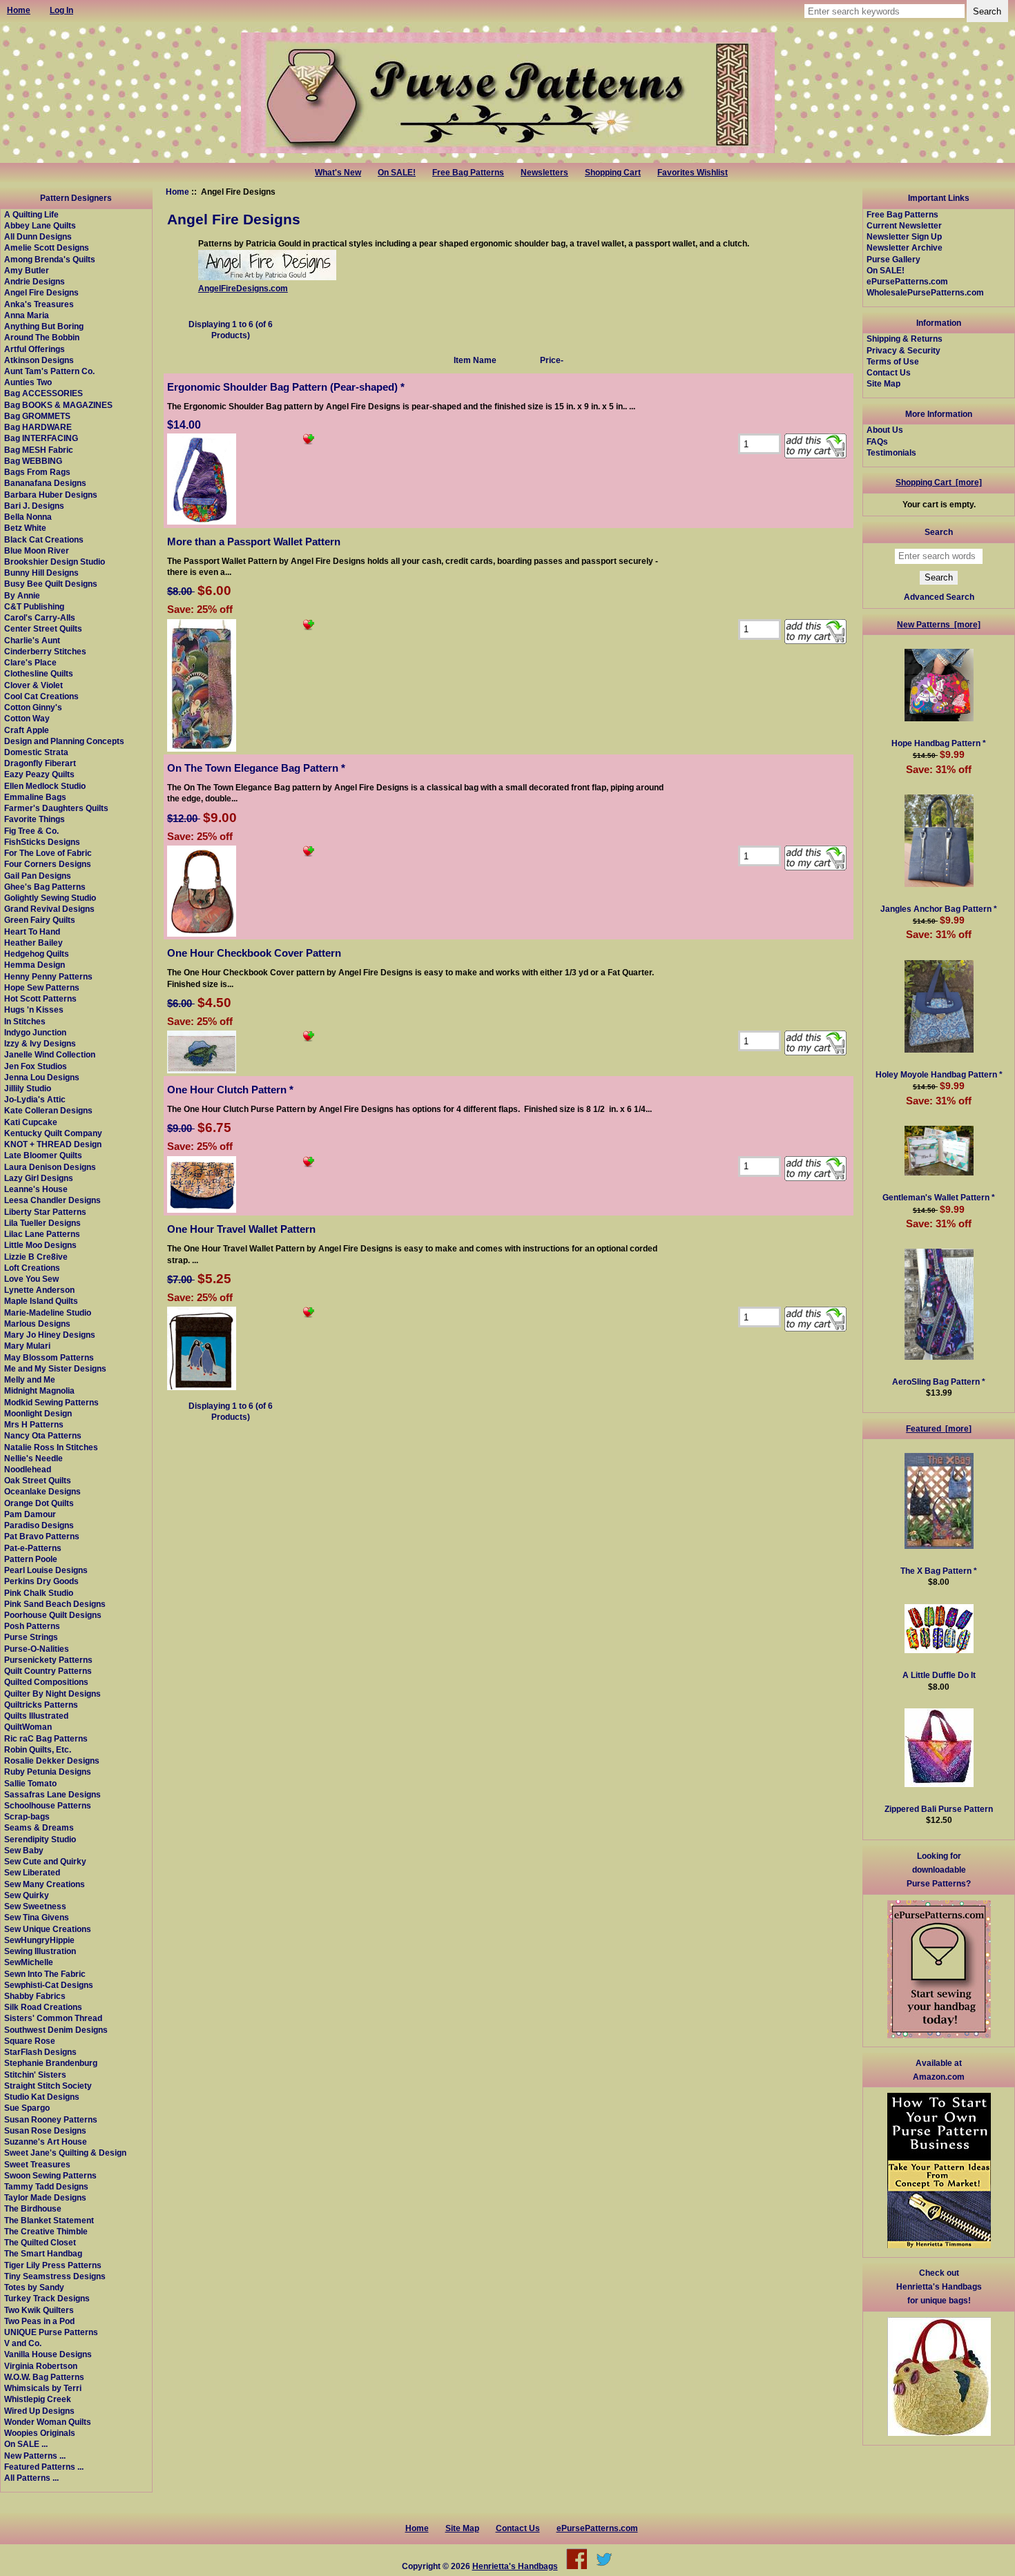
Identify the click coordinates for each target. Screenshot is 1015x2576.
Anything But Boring (44, 326)
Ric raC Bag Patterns (46, 1738)
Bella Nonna (28, 517)
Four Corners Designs (48, 864)
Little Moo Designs (40, 1245)
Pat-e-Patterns (33, 1548)
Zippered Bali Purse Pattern (939, 1809)
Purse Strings (31, 1637)
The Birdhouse (33, 2208)
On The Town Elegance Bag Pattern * (256, 768)
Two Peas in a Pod (39, 2321)
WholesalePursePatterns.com (925, 292)
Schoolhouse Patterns (48, 1805)
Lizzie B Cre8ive (36, 1257)
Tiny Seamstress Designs (55, 2276)
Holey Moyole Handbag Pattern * (939, 1074)
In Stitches (25, 1021)
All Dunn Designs (38, 236)
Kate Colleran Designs (48, 1110)
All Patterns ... (31, 2478)
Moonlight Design (38, 1413)
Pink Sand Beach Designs (55, 1604)
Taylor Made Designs (45, 2197)
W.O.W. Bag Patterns (44, 2377)
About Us (885, 430)
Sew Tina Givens (37, 1917)
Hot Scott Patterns (40, 998)
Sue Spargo (27, 2108)
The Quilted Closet (40, 2242)
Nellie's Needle (33, 1458)
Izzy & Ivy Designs (40, 1043)
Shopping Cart (613, 173)
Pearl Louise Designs (46, 1570)
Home (177, 192)
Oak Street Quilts (38, 1480)
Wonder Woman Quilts (48, 2422)
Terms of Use (893, 361)
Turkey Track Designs (47, 2298)
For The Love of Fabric (48, 853)
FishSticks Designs (42, 842)
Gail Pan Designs (38, 876)
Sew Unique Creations (48, 1929)
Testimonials (891, 452)
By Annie (22, 595)
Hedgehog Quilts (37, 954)
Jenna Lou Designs (42, 1077)
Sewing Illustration (40, 1951)
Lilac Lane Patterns (42, 1234)
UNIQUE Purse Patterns (51, 2332)
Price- (552, 360)
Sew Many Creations (45, 1884)
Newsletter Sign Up (904, 236)
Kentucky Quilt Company (53, 1133)
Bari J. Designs (34, 506)
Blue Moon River (37, 550)
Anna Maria (27, 315)
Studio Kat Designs (42, 2097)
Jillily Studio (28, 1088)
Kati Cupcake (31, 1122)
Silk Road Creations (43, 2007)
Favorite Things (35, 819)
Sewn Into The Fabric (45, 1974)
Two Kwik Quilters (39, 2310)
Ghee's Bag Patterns (45, 887)
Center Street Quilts (43, 628)
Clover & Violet (33, 685)
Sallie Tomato (30, 1783)
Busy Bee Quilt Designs (51, 584)
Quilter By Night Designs (52, 1694)
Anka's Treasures (39, 304)
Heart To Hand (32, 931)
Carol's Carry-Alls (40, 617)
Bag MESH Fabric (39, 450)
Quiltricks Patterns (41, 1705)
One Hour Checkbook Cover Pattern (254, 953)
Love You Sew (31, 1279)
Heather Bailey (33, 943)
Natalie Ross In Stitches (51, 1447)
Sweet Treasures (37, 2164)
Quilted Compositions (46, 1682)
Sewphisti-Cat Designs (49, 1985)
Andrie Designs (35, 281)
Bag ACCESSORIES (43, 393)
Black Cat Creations (44, 539)
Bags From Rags (37, 472)
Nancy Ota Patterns (43, 1435)
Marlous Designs (37, 1324)
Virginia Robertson (41, 2366)
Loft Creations (32, 1268)
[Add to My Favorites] (309, 441)
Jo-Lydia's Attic (35, 1099)
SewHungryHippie (39, 1940)
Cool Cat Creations (41, 696)
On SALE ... (26, 2444)
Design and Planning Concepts (64, 741)
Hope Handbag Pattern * (939, 743)
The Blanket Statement (49, 2220)
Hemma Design (35, 965)
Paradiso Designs (39, 1525)
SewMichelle (29, 1962)
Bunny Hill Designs (41, 573)
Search (939, 532)
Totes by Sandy (34, 2287)
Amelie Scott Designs (47, 247)
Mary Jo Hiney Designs (50, 1335)
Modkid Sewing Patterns (51, 1402)
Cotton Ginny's (33, 707)
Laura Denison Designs (50, 1167)
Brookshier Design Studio (55, 562)
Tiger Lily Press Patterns (53, 2265)
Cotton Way (27, 718)
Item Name (475, 360)
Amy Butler (27, 270)
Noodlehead (28, 1469)
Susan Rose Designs (45, 2130)
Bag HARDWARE (38, 427)
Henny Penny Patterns (48, 976)
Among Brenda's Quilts (50, 259)
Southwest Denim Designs (56, 2030)
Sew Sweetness (35, 1906)
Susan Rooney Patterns (51, 2119)
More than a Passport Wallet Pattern (254, 541)
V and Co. (23, 2343)
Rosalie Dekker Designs (52, 1760)
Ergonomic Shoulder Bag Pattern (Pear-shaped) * (286, 387)
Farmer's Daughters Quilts (56, 808)
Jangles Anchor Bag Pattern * (939, 909)
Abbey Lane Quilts (40, 225)
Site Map (883, 383)
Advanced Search (939, 597)
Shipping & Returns (905, 339)
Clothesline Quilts (39, 673)
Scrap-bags (27, 1816)
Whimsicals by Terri (43, 2388)
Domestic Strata (36, 752)
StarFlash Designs (40, 2052)
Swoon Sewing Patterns (50, 2175)
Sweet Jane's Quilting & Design (65, 2153)
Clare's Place (30, 662)
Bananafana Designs (45, 483)
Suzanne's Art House (46, 2141)
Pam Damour (30, 1514)
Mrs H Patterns (34, 1424)
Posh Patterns (32, 1626)
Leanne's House (36, 1189)
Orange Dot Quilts (39, 1503)
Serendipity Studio (40, 1839)
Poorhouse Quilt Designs (53, 1615)
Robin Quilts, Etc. (38, 1749)
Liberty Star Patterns (45, 1212)
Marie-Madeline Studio (48, 1313)
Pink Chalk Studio (39, 1593)
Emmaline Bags (35, 797)
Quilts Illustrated (36, 1716)
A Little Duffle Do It (939, 1675)
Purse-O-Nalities (37, 1649)
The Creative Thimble (46, 2231)
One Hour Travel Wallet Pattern (241, 1229)
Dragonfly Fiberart (40, 763)
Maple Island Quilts (41, 1301)
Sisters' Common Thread (53, 2018)
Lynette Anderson (39, 1290)
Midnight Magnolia (39, 1391)
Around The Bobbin (42, 337)
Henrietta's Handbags (515, 2566)
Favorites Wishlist (693, 173)
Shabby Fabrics (35, 1996)
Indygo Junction (35, 1032)
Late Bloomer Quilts (43, 1155)
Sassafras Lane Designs (52, 1794)
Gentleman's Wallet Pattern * (939, 1197)
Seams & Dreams (39, 1827)
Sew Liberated (32, 1872)
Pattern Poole (31, 1559)
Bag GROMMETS (37, 416)
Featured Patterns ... (44, 2467)
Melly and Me (30, 1379)
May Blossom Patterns (49, 1357)
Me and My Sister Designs (55, 1368)
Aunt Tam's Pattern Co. (49, 371)
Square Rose (30, 2041)
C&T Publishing (34, 606)
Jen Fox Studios (36, 1066)
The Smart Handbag (43, 2253)
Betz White (25, 528)
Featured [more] (939, 1428)
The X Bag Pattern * (939, 1571)
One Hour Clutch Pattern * (230, 1090)
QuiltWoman (28, 1727)
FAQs (877, 441)
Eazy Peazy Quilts (39, 774)
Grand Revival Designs (49, 909)
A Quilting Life (31, 214)
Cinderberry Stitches (45, 651)
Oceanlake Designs (42, 1491)
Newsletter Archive (905, 247)
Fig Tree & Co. (31, 831)
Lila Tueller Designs (42, 1223)
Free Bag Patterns (468, 173)
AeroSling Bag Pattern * (939, 1382)
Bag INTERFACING (41, 438)
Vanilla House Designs (48, 2354)
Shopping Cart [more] (939, 482)
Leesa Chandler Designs (52, 1200)
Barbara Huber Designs (51, 495)
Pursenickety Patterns (48, 1660)
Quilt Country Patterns (48, 1671)
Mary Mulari (27, 1346)
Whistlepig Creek (38, 2399)
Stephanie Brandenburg (51, 2063)
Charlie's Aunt (32, 640)
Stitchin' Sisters (35, 2075)
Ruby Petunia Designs (48, 1772)
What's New (338, 173)
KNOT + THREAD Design (53, 1144)
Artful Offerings (35, 349)
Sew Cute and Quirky (45, 1861)
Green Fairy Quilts (40, 920)
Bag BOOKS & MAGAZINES (58, 405)
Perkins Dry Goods (41, 1581)
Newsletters (544, 173)
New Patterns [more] (939, 624)
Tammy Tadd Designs (46, 2186)
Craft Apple (27, 730)
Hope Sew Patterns (42, 987)
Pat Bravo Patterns (42, 1536)
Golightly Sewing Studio (50, 898)
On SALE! (397, 173)
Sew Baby (24, 1850)
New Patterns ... (35, 2456)
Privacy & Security (903, 350)
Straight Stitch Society (48, 2086)
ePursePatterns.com (907, 281)
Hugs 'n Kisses (34, 1009)
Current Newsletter (904, 225)
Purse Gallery (893, 259)
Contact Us (889, 372)
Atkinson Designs (39, 360)
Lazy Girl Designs (39, 1178)
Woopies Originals (40, 2433)
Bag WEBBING (33, 461)
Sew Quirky (27, 1895)
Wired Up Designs (39, 2411)
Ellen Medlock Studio (45, 786)
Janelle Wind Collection (50, 1054)
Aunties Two (28, 382)
